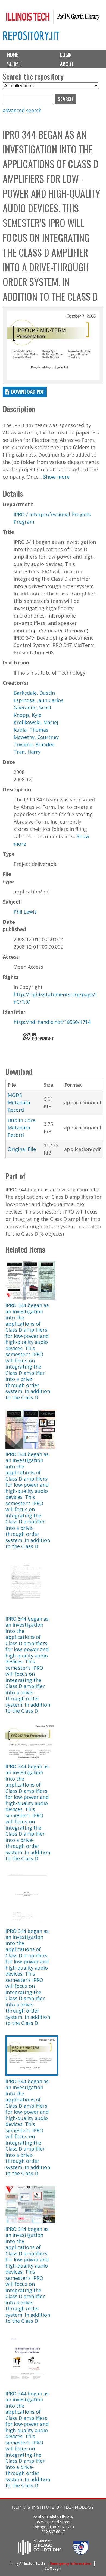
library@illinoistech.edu (27, 2564)
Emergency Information (71, 2564)
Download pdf (28, 392)
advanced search (22, 110)
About (67, 64)
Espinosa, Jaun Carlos (38, 700)
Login (66, 55)
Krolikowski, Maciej (36, 722)
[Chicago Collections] (39, 2553)
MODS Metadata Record (19, 1102)
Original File (22, 1149)
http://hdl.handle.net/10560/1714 (52, 1022)
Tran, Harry (27, 752)
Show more (56, 477)
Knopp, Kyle (27, 715)
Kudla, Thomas (31, 730)
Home (13, 55)
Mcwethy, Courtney (36, 737)
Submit (15, 64)
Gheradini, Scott (33, 708)
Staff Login (53, 2568)
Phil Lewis (25, 912)
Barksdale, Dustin (34, 693)
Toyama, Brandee (34, 744)
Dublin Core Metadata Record (21, 1128)
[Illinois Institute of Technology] (53, 2508)
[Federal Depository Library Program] (81, 2553)
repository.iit (31, 36)
